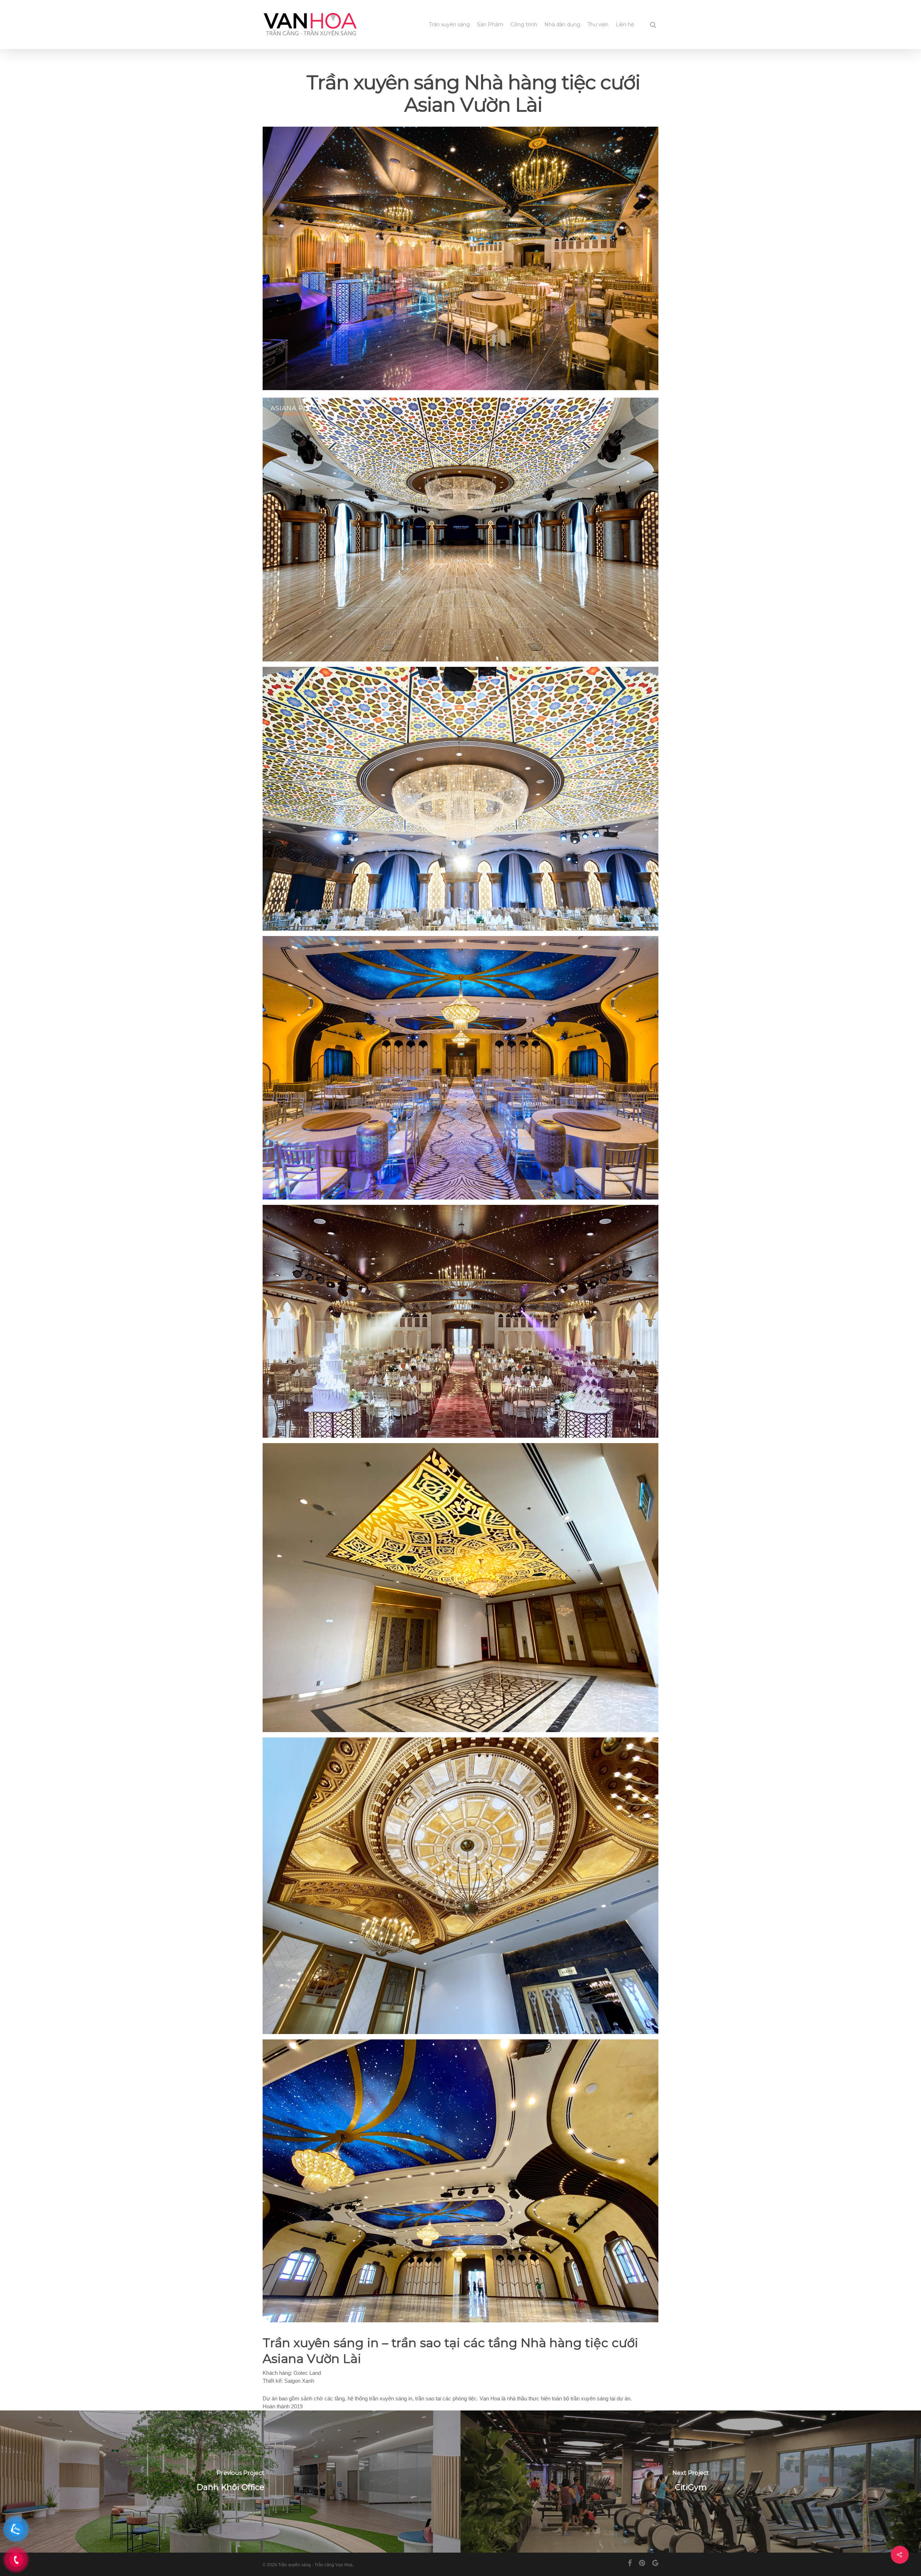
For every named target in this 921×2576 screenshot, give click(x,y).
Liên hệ (625, 24)
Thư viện (598, 24)
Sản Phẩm (490, 24)
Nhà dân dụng (562, 24)
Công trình (524, 24)
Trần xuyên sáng (449, 24)
